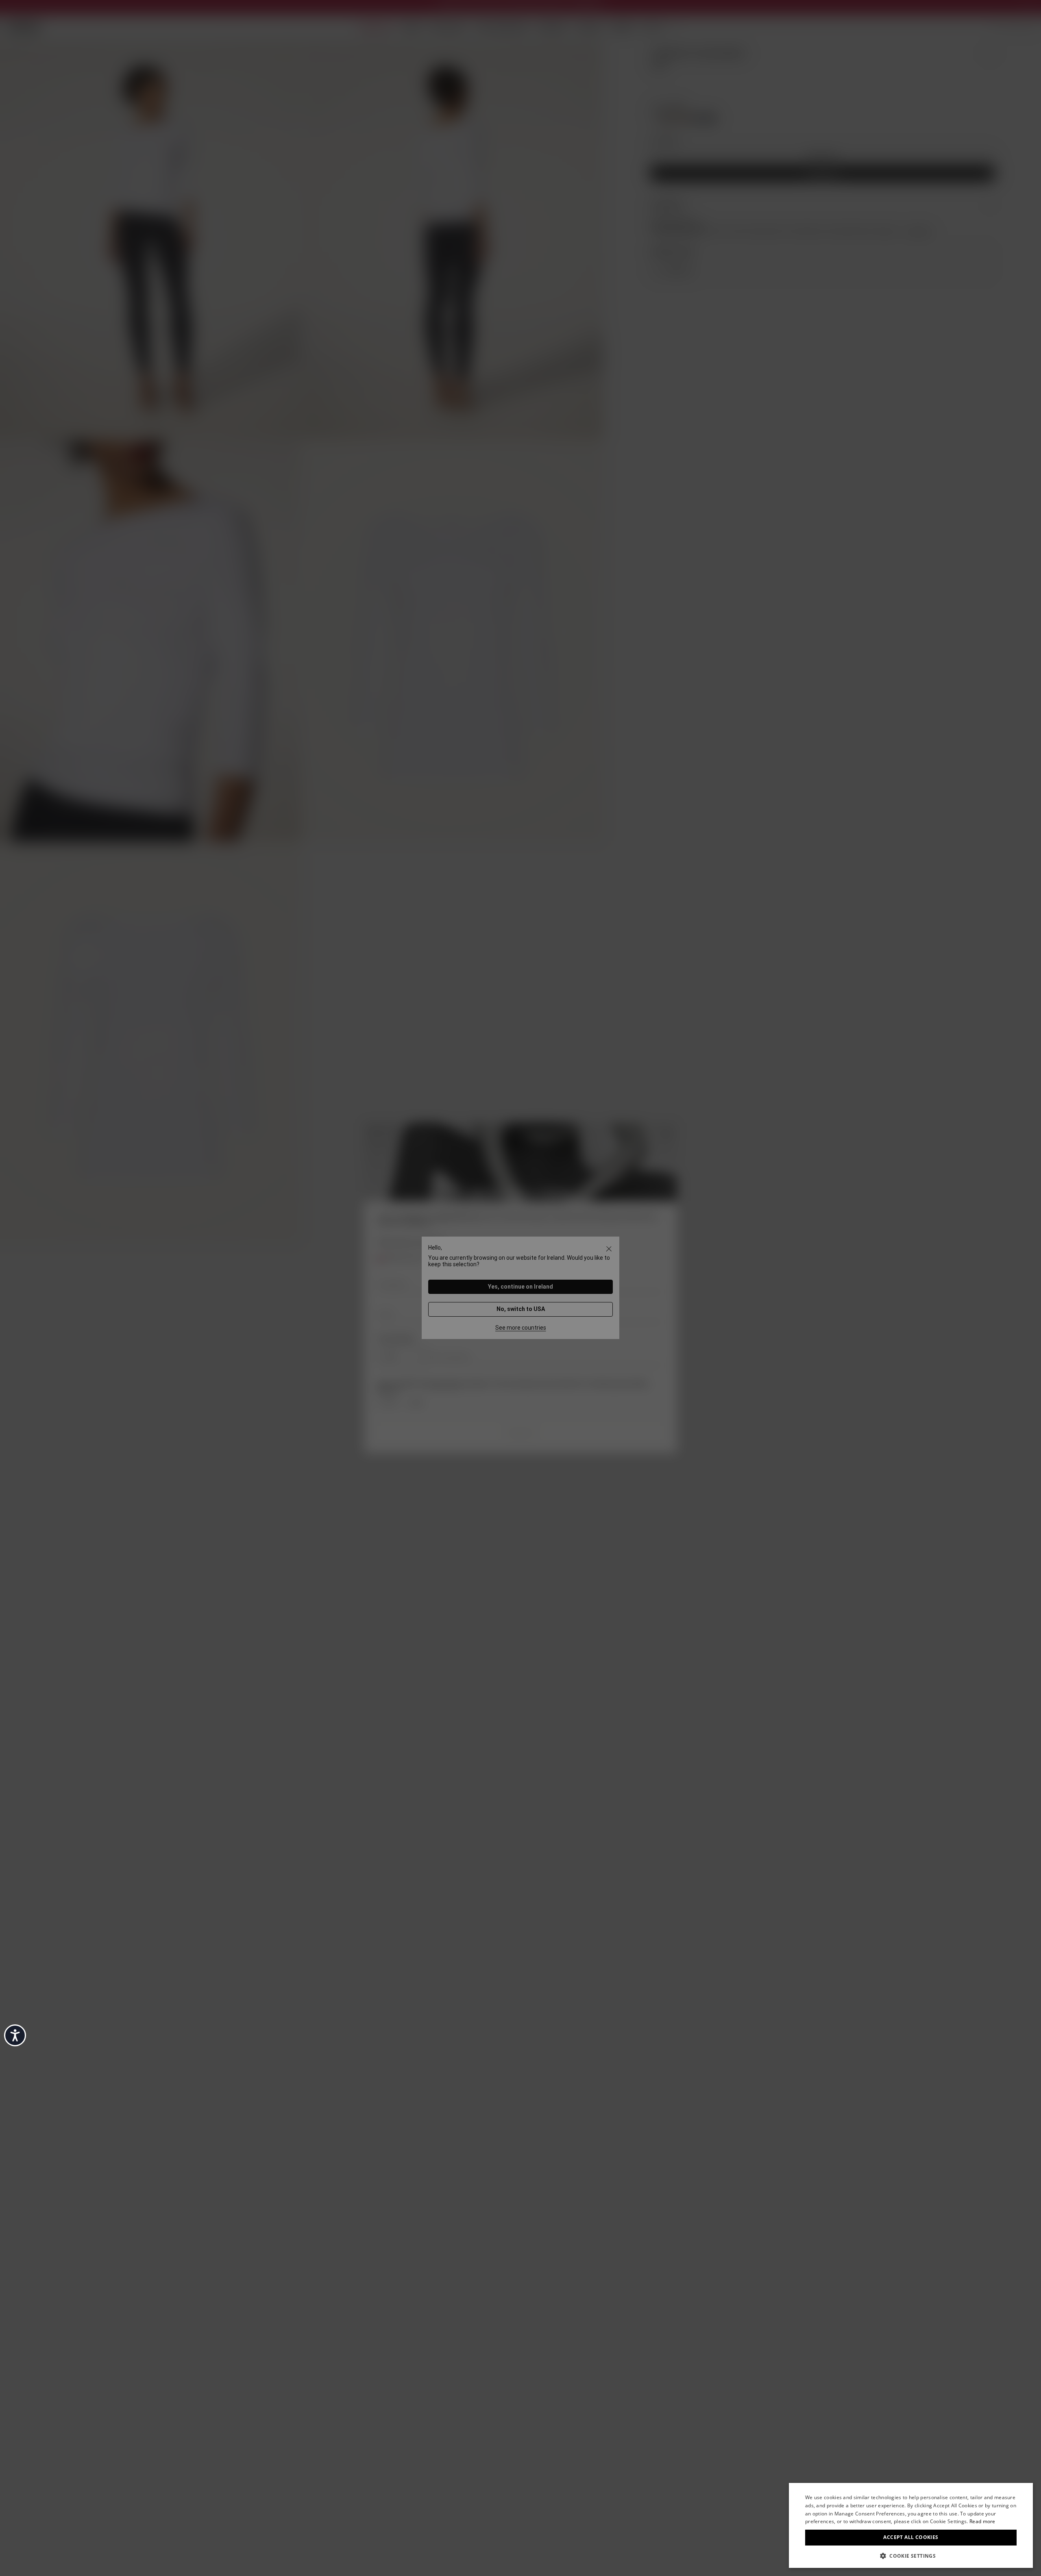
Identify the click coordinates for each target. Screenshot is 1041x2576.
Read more (982, 2521)
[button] (911, 2555)
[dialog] (911, 2525)
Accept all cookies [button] (911, 2537)
